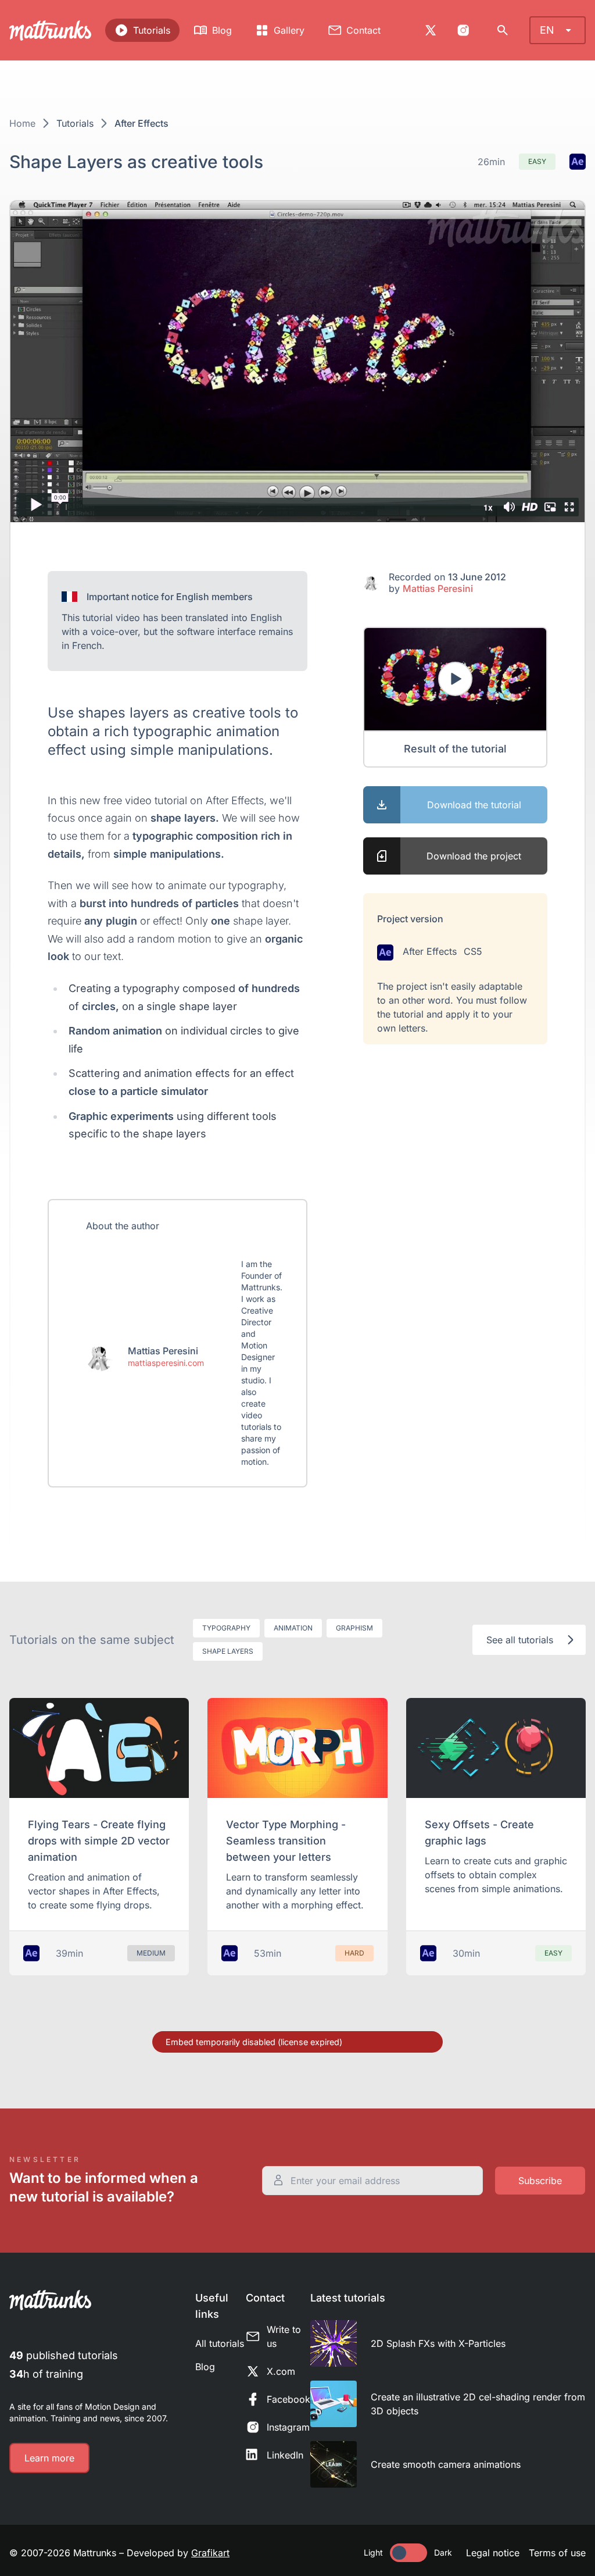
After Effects (141, 123)
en (547, 30)
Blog (222, 30)
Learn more (49, 2458)
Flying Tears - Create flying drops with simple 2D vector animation (99, 1841)
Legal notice (493, 2553)
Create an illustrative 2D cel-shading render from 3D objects (478, 2404)
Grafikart (210, 2553)
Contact (363, 30)
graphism (354, 1628)
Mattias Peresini (438, 588)
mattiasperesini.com (166, 1363)
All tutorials (220, 2343)
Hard (354, 1953)
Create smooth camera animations (446, 2464)
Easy (537, 161)
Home (22, 123)
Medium (151, 1953)
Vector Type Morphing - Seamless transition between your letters (286, 1841)
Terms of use (557, 2553)
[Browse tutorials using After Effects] (578, 162)
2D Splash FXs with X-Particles (438, 2343)
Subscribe (540, 2181)
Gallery (289, 30)
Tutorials (152, 30)
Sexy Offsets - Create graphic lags (479, 1833)
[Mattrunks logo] (50, 31)
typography (226, 1628)
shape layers (228, 1651)
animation (293, 1628)
